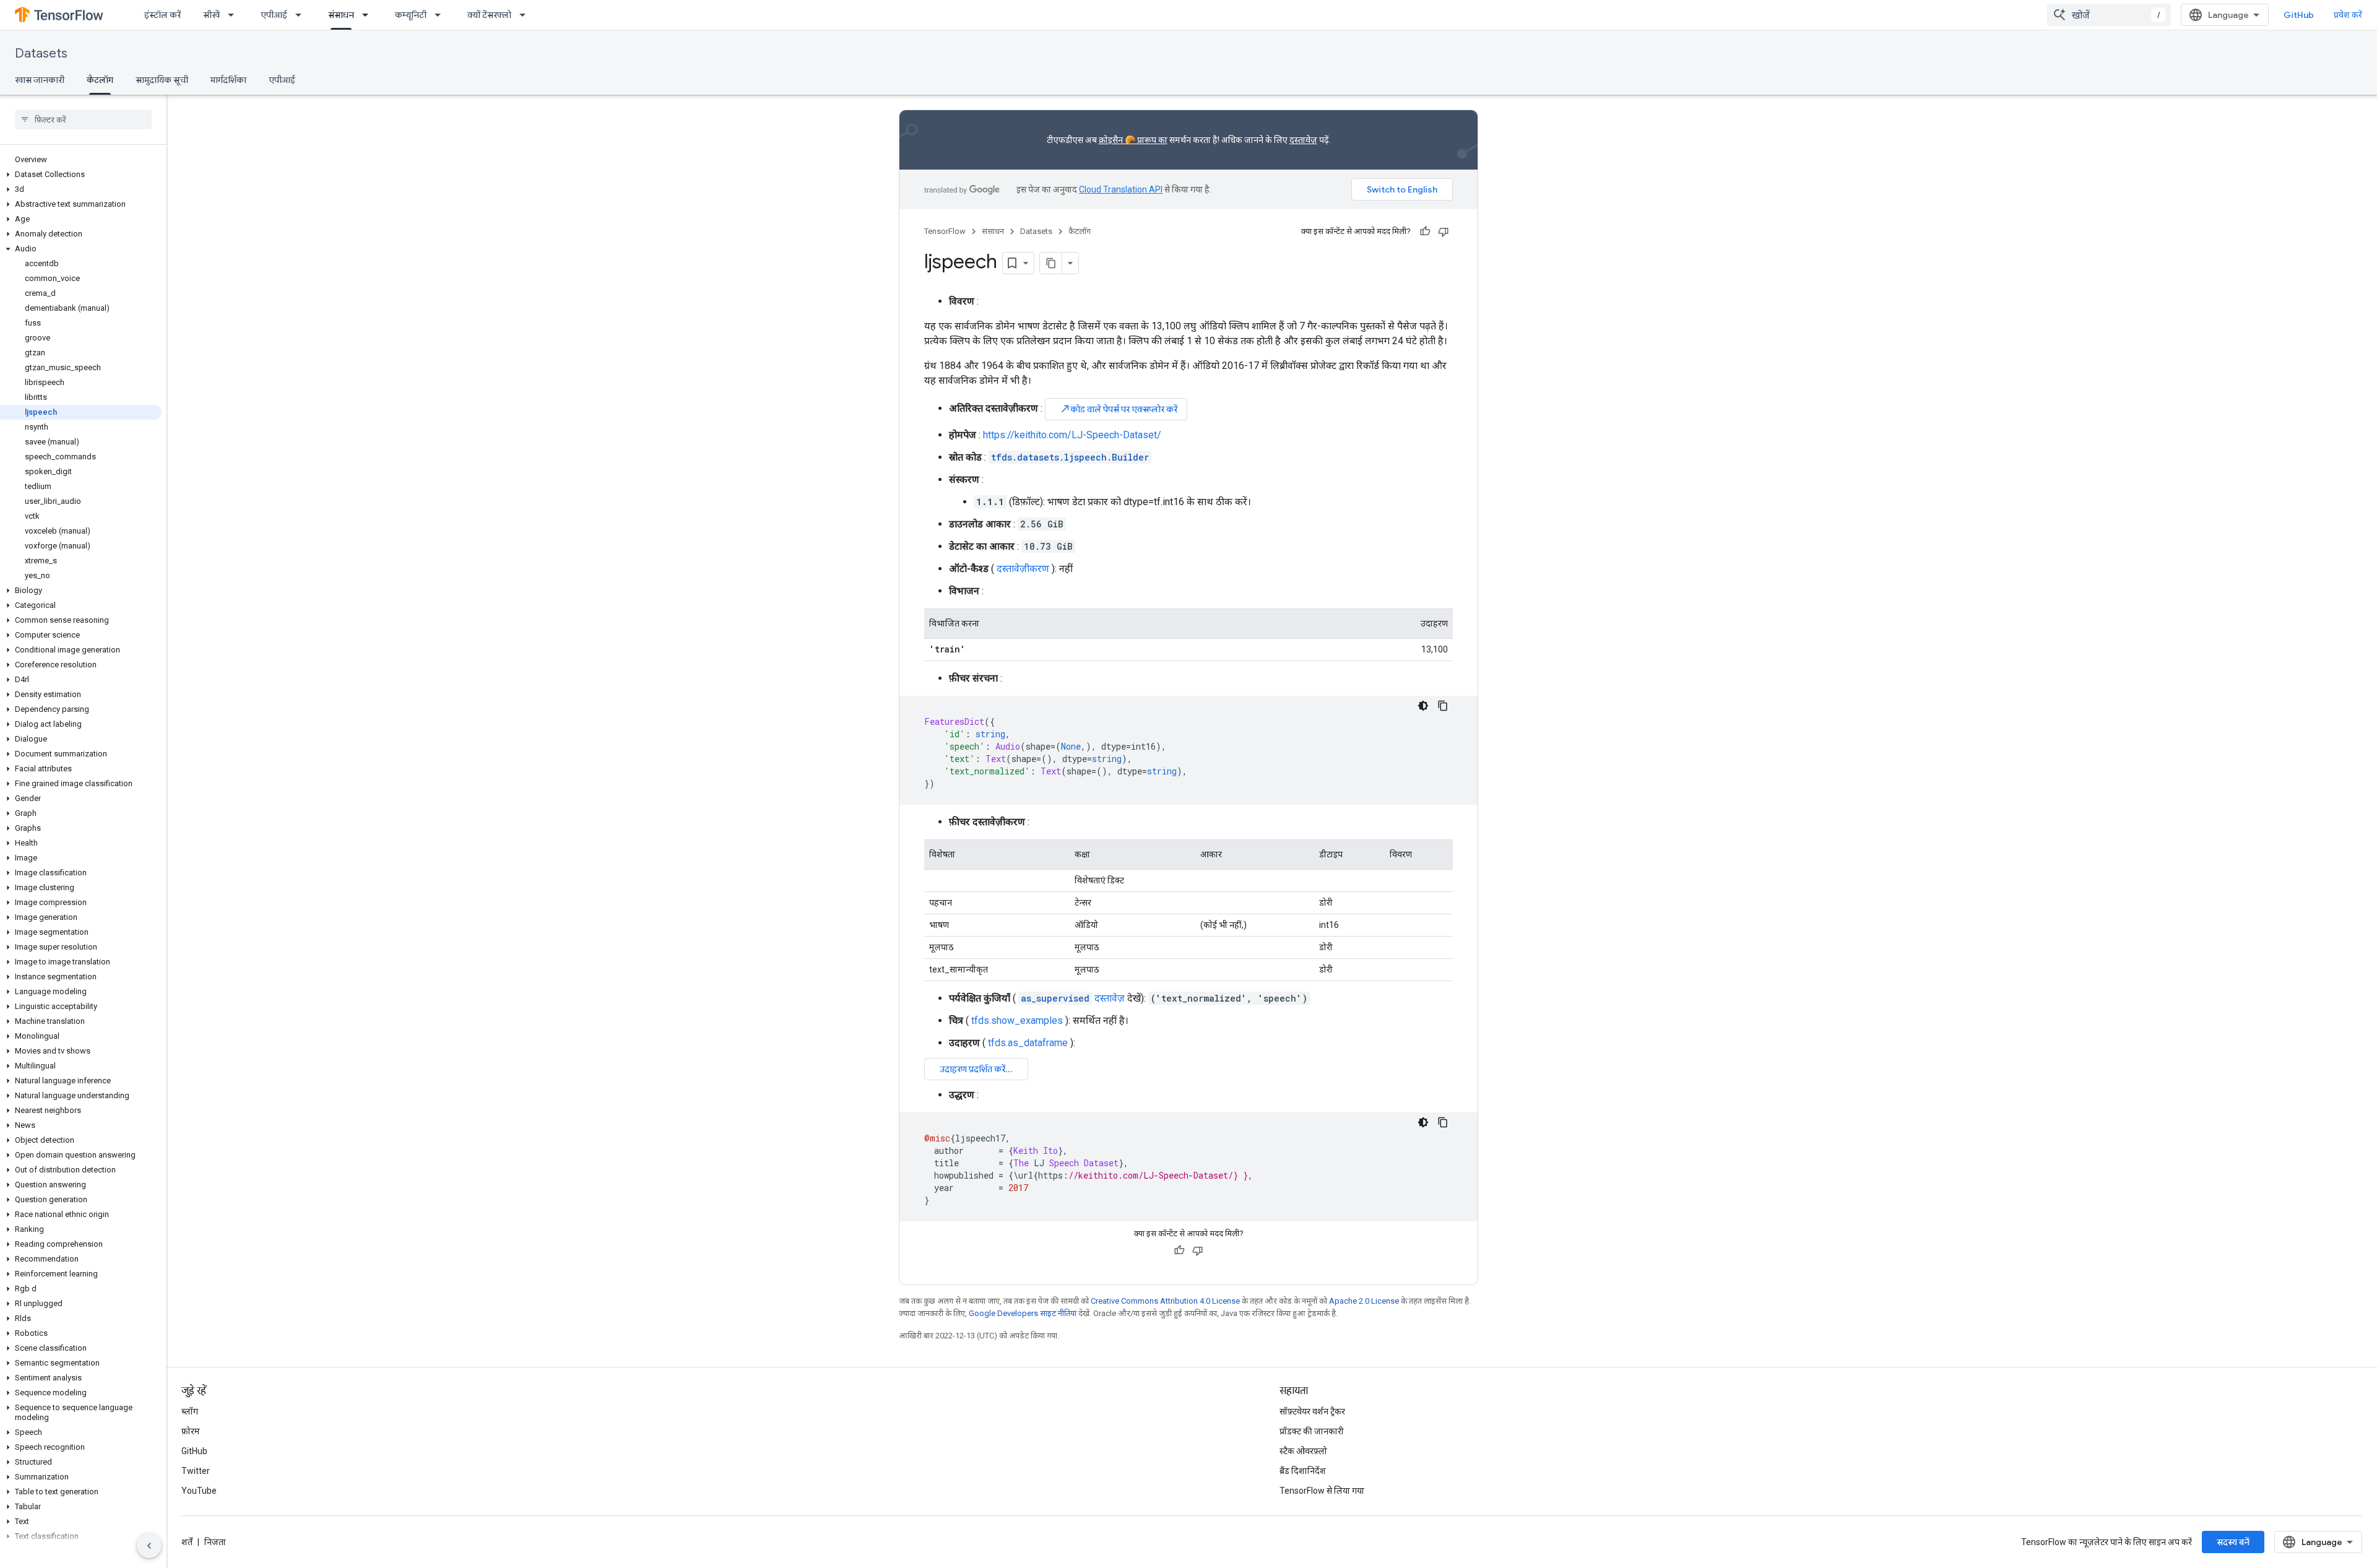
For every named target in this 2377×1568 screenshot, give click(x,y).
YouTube (199, 1491)
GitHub (2299, 15)
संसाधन (341, 15)
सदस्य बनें (2233, 1542)
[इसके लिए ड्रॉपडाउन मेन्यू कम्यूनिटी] (441, 15)
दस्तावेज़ (1303, 140)
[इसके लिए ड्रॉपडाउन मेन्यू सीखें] (235, 15)
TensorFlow (945, 231)
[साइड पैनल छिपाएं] (149, 1546)
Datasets (41, 54)
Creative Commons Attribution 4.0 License (1165, 1301)
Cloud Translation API (1121, 189)
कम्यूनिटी (411, 15)
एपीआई (274, 15)
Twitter (196, 1471)
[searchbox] (83, 119)
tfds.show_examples (1017, 1020)
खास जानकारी (40, 80)
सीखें (211, 15)
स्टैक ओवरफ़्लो (1303, 1451)
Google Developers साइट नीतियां (1023, 1313)
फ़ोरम (191, 1431)
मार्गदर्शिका (228, 80)
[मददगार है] (1425, 232)
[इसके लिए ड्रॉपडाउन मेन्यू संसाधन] (369, 15)
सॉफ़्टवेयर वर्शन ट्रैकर (1312, 1411)
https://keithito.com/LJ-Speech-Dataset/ (1072, 435)
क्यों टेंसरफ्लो (489, 15)
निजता (215, 1542)
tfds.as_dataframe (1028, 1043)
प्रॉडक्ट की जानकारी (1312, 1431)
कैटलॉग (100, 80)
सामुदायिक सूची (162, 80)
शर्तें (187, 1542)
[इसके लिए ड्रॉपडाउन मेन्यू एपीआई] (302, 15)
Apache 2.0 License (1364, 1301)
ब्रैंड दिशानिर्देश (1303, 1471)
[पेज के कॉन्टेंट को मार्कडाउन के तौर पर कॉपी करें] (1051, 263)
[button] (81, 175)
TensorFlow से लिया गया (1322, 1491)
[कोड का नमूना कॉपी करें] (1443, 706)
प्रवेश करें (2348, 15)
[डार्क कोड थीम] (1423, 706)
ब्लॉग (190, 1411)
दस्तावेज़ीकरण (1023, 569)
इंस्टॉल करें (162, 15)
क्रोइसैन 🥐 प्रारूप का (1133, 140)
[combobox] (2109, 15)
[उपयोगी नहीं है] (1444, 232)
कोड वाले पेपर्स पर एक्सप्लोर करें (1119, 409)
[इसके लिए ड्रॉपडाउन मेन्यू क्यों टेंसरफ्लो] (526, 15)
